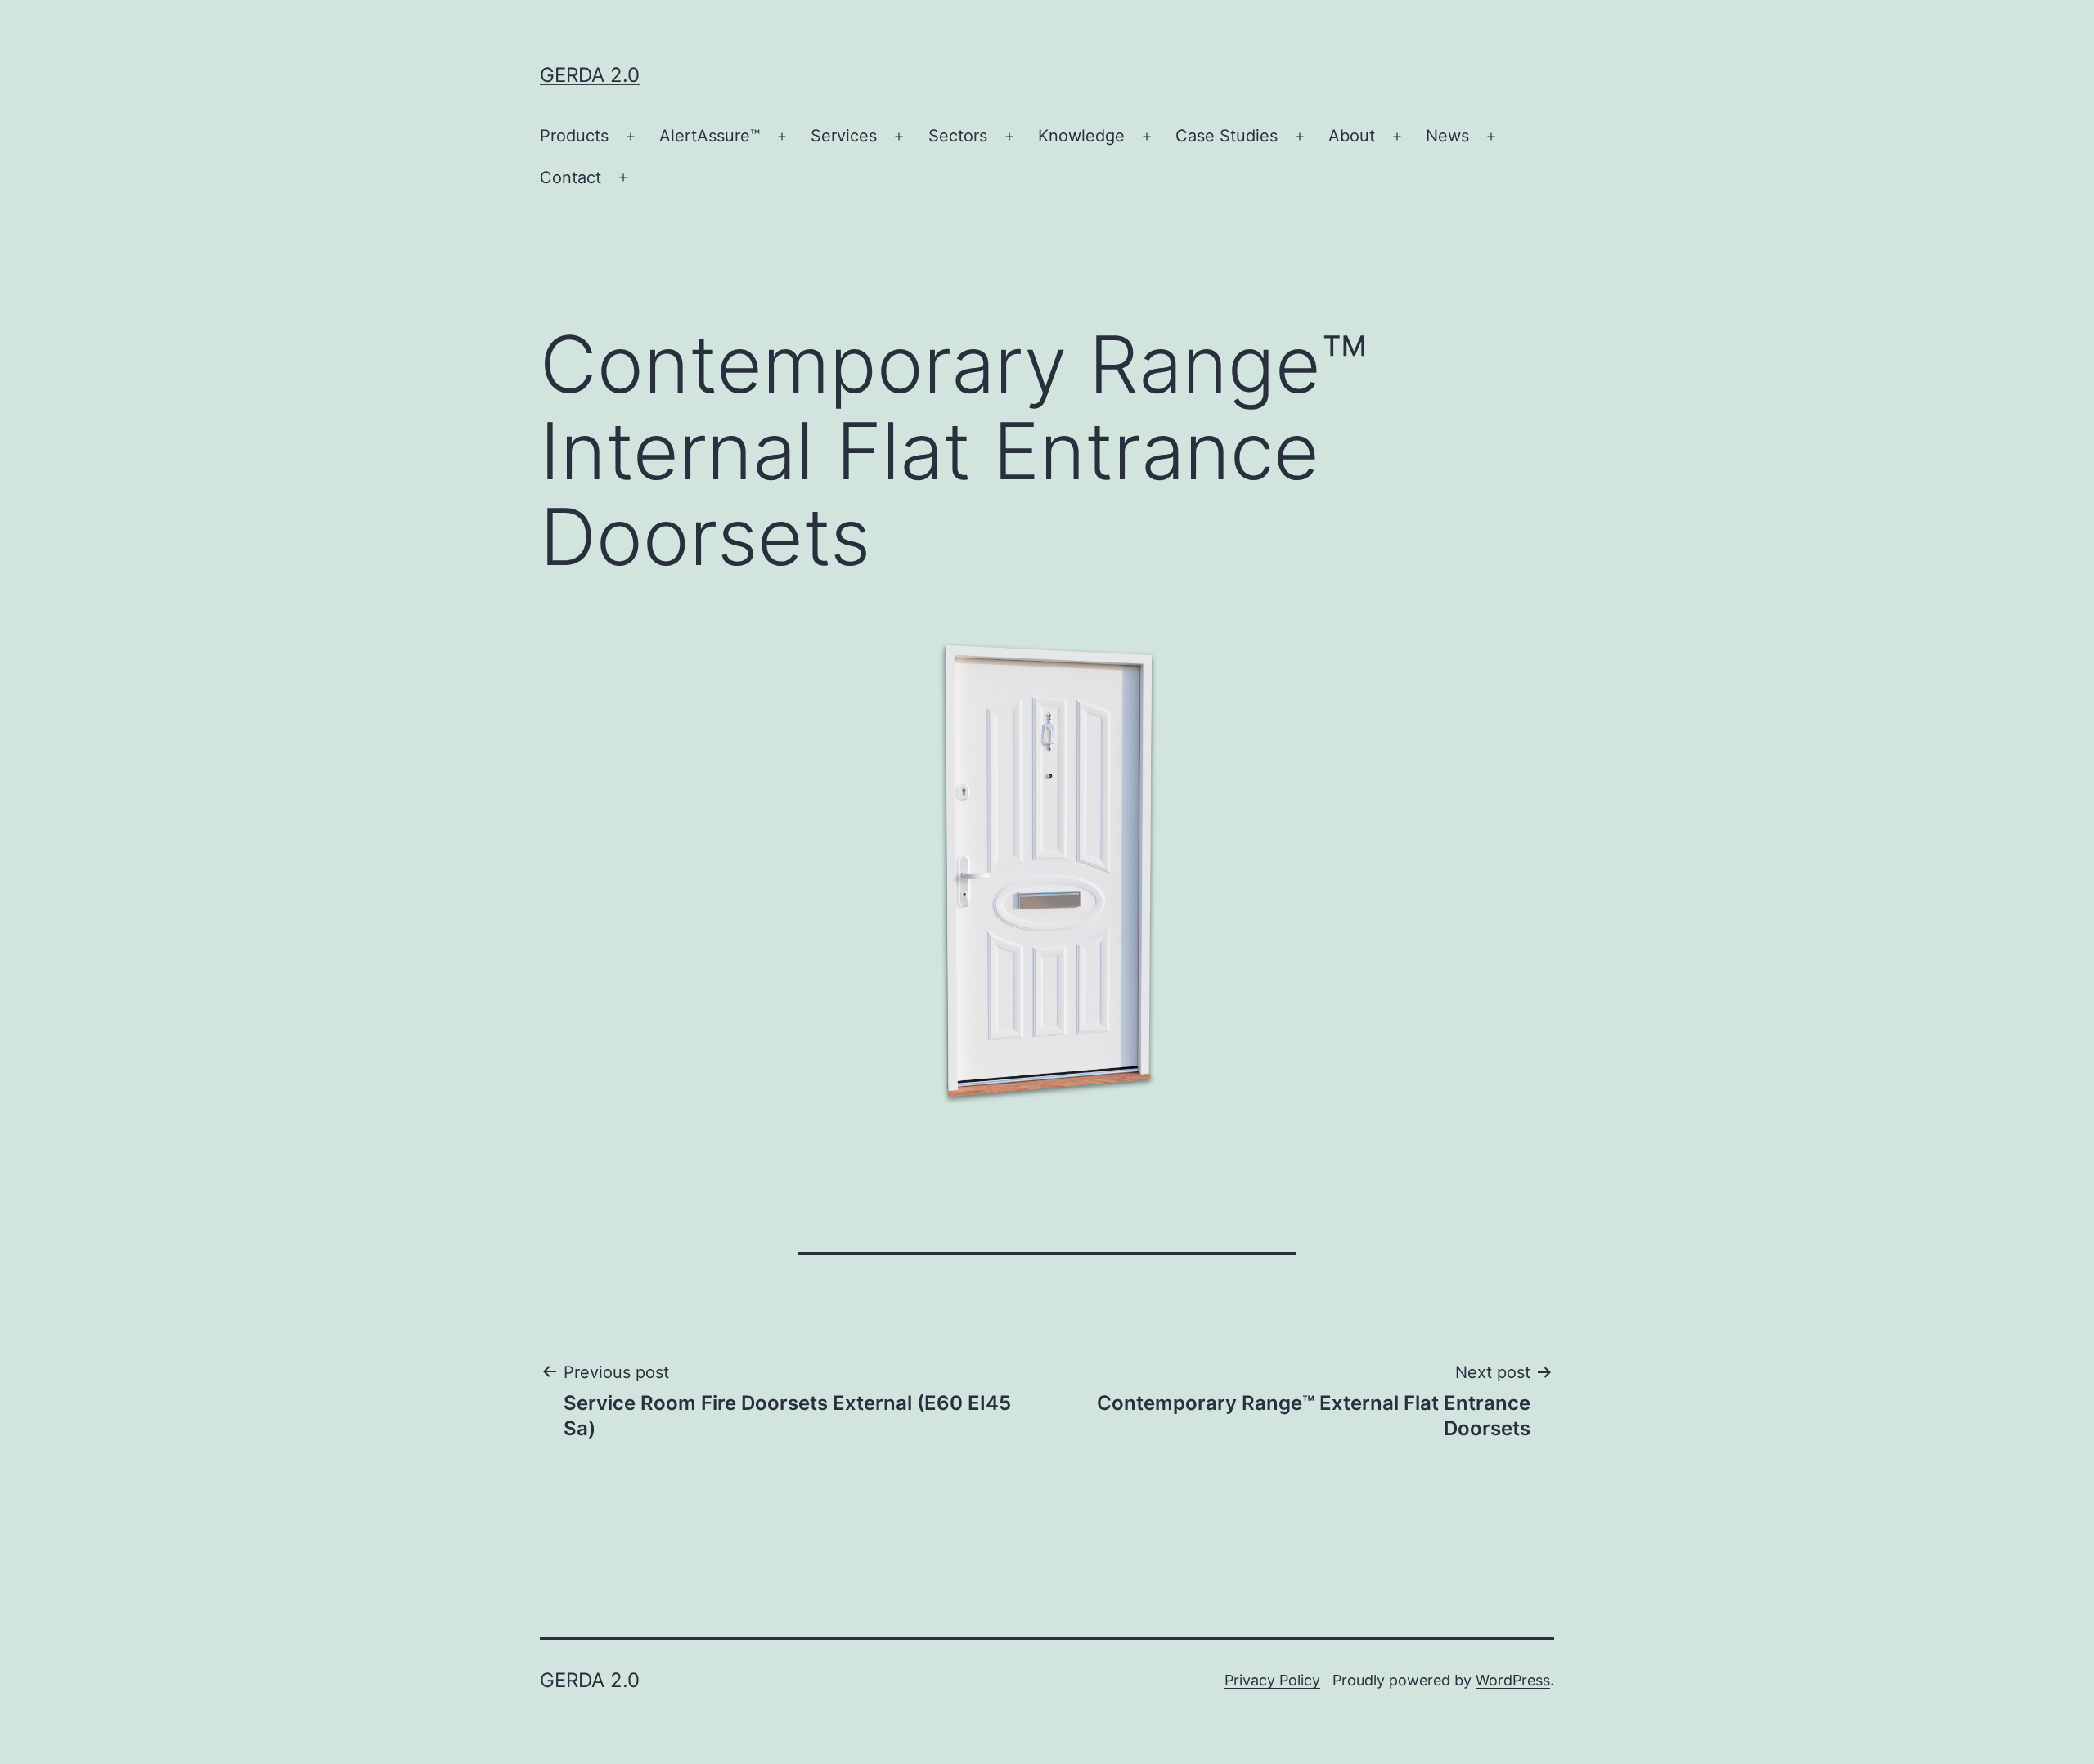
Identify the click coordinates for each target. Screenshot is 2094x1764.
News (1447, 136)
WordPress (1513, 1680)
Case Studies (1227, 136)
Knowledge (1081, 136)
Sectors (958, 136)
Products (574, 136)
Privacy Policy (1272, 1680)
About (1352, 136)
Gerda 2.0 (590, 75)
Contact (571, 177)
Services (844, 136)
